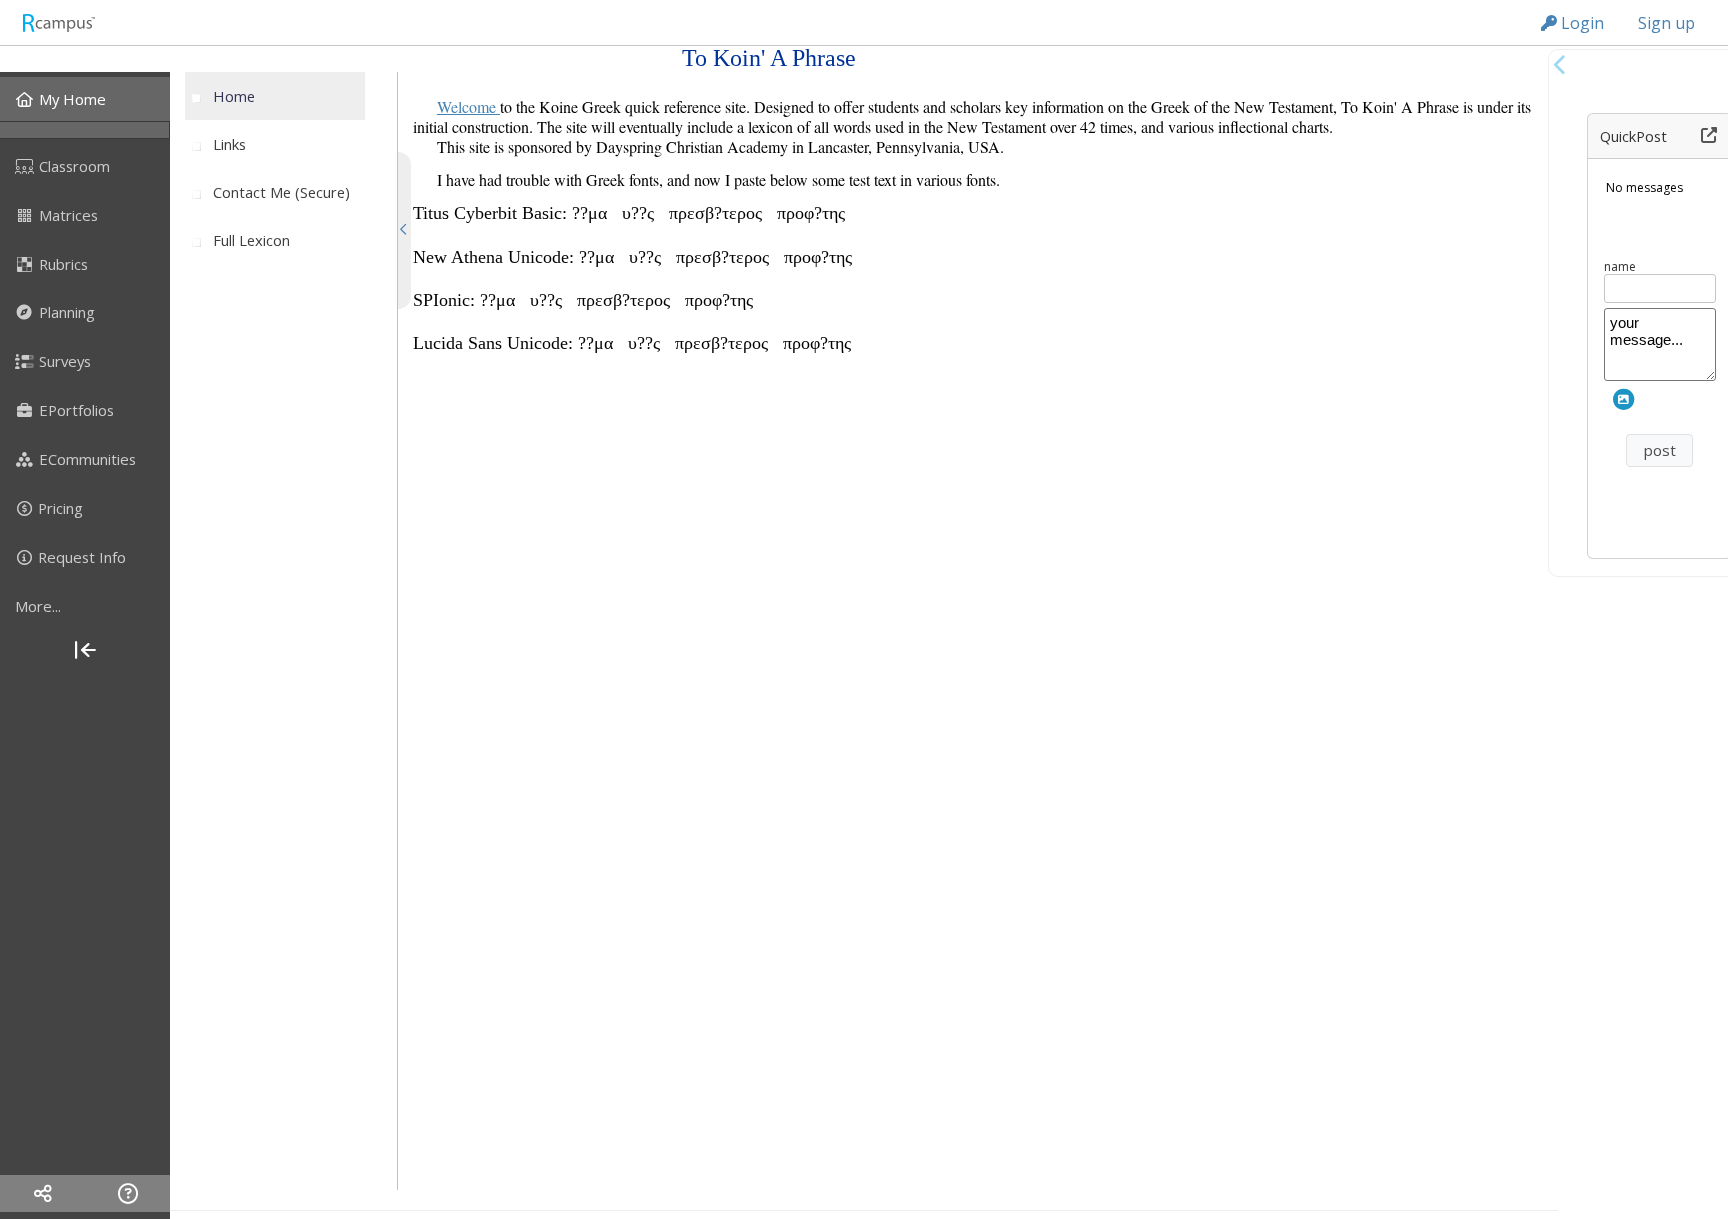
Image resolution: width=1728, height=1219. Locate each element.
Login (1580, 23)
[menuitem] (85, 99)
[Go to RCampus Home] (58, 22)
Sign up (1666, 23)
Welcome (468, 106)
